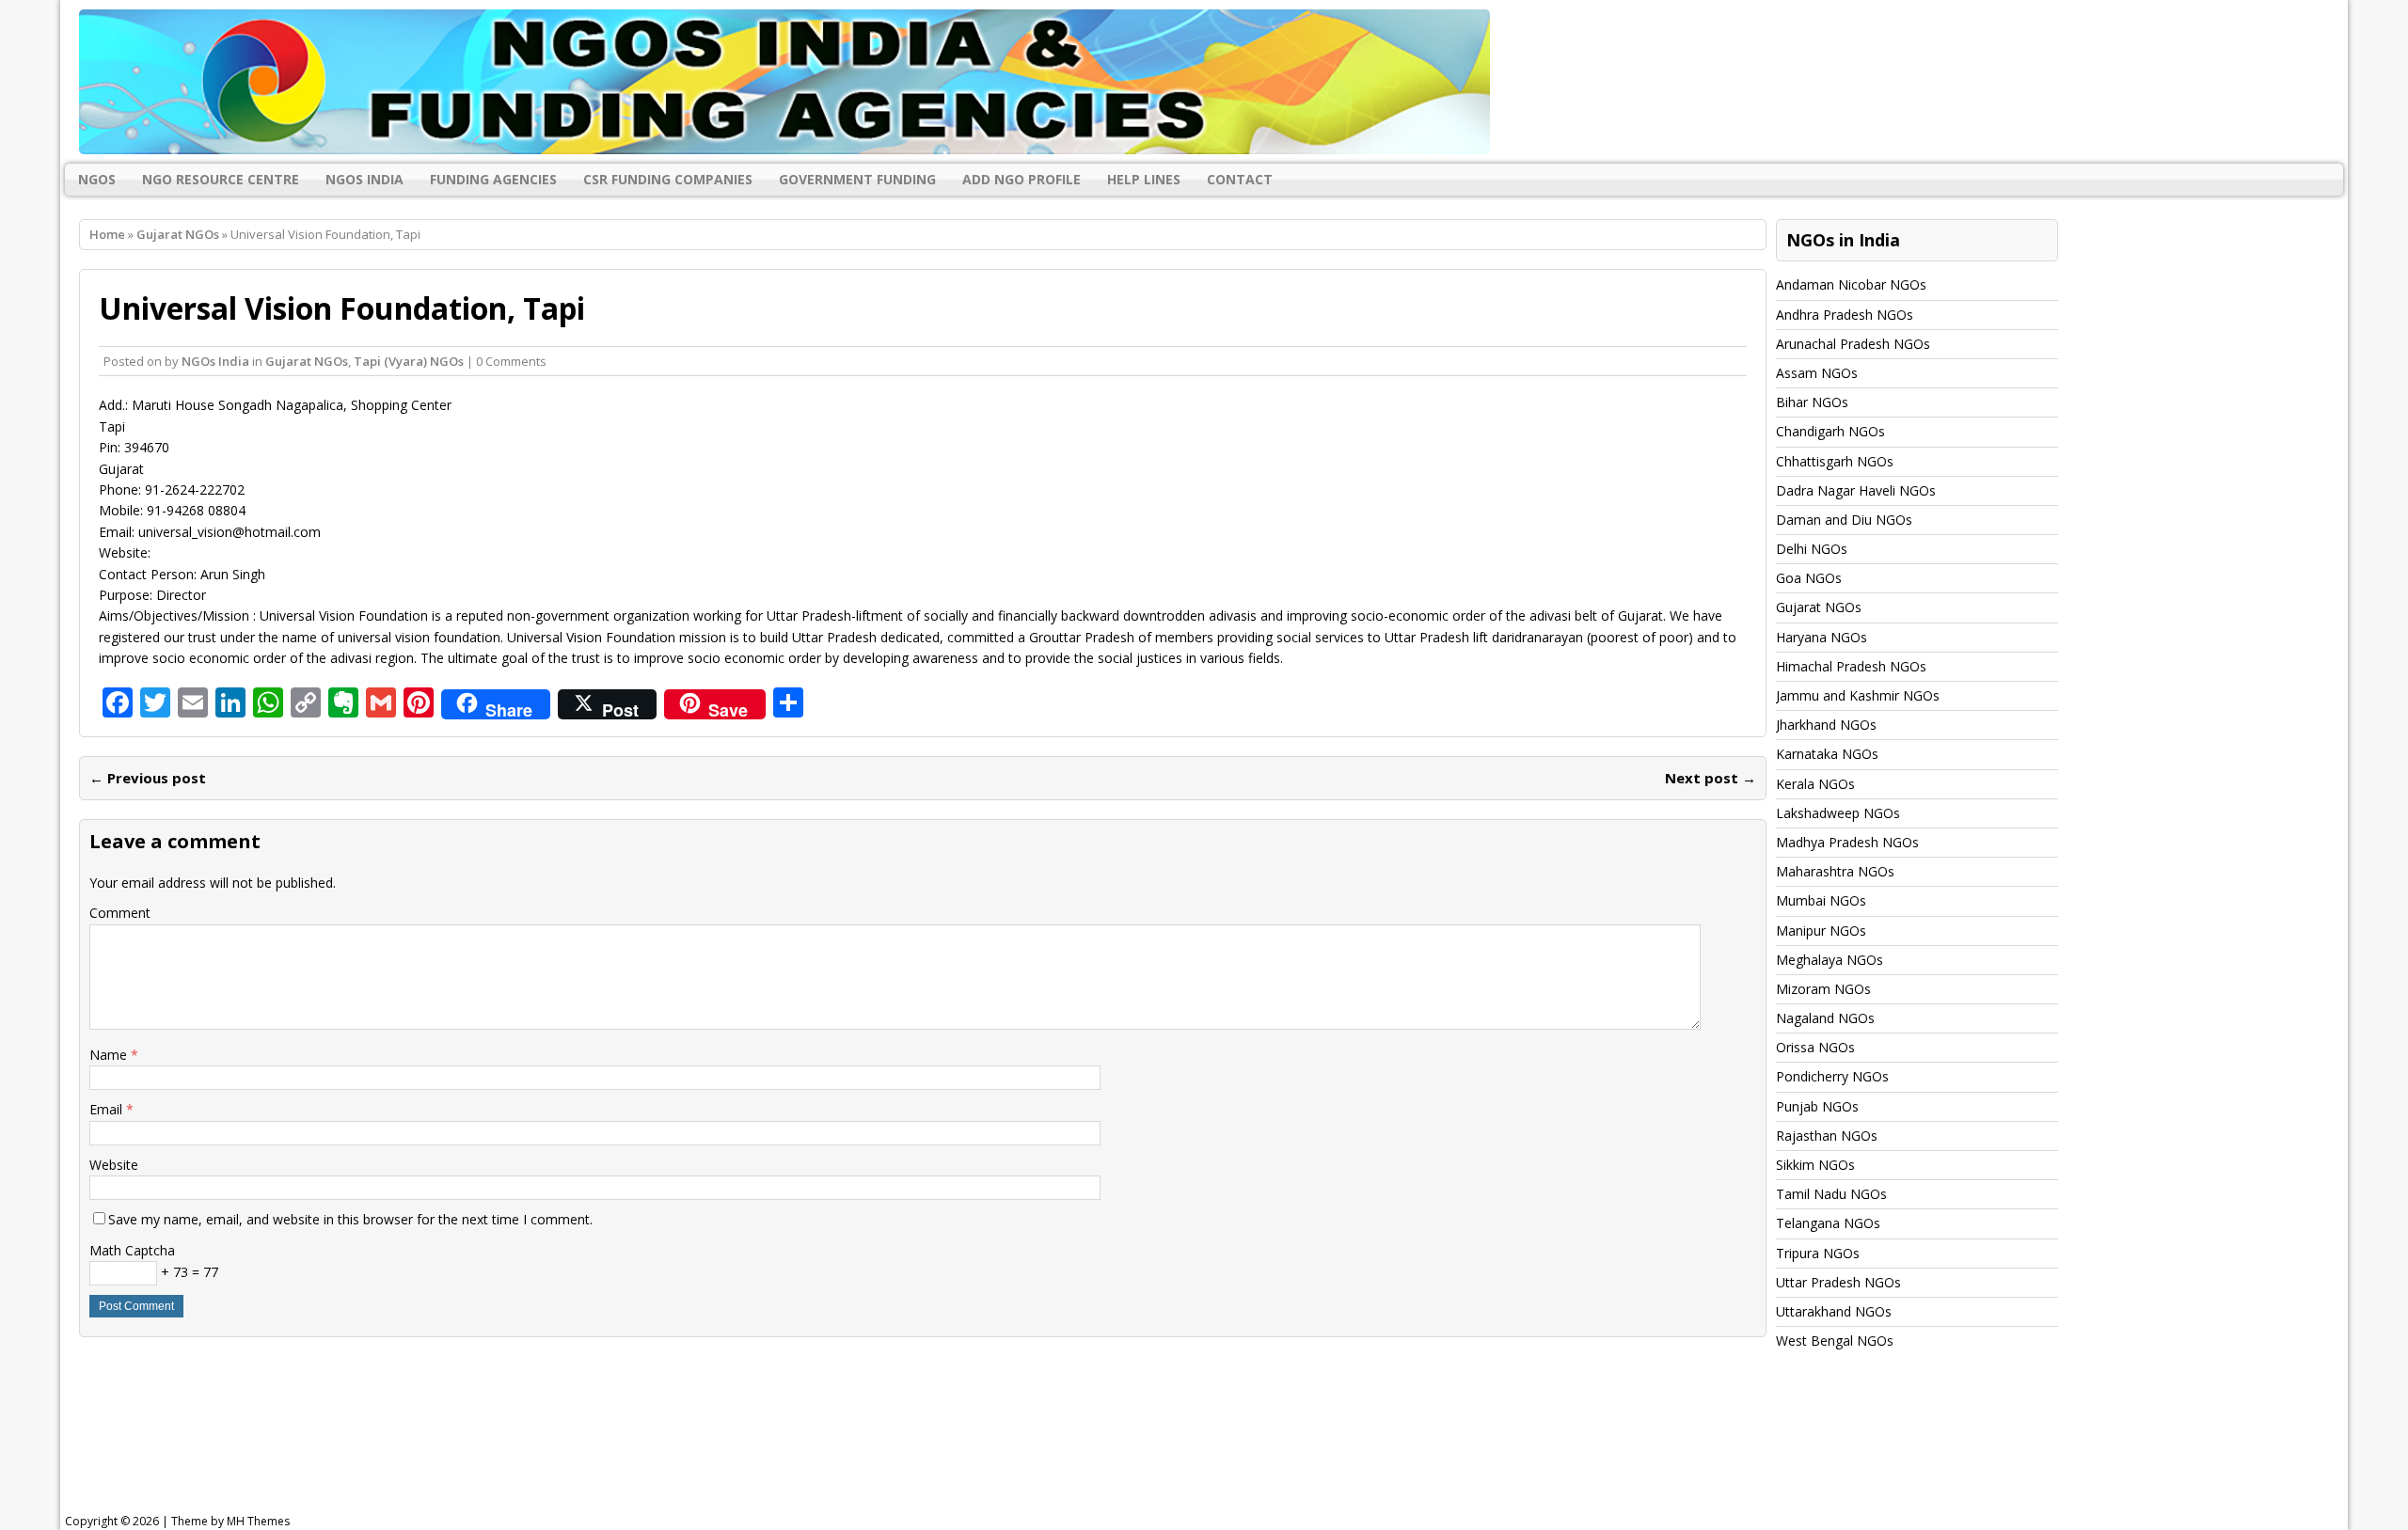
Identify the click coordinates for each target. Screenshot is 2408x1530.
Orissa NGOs (1815, 1047)
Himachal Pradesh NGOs (1851, 666)
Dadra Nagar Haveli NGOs (1856, 490)
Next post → (1711, 778)
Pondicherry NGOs (1832, 1076)
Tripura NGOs (1818, 1253)
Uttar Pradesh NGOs (1838, 1282)
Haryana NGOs (1822, 637)
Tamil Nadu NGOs (1831, 1194)
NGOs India (364, 179)
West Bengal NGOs (1835, 1341)
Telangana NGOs (1828, 1223)
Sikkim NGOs (1815, 1165)
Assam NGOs (1817, 373)
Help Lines (1144, 179)
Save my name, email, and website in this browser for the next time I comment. (350, 1219)
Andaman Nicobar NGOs (1851, 284)
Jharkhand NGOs (1826, 725)
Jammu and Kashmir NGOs (1858, 695)
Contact (1240, 179)
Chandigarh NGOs (1830, 431)
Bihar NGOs (1812, 402)
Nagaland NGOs (1825, 1018)
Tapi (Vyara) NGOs (409, 361)
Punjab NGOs (1817, 1106)
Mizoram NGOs (1823, 989)
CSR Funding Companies (668, 179)
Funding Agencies (493, 179)
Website (114, 1165)
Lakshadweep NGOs (1838, 813)
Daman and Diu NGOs (1844, 520)
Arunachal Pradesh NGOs (1853, 344)
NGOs (97, 179)
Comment (120, 913)
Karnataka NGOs (1827, 754)
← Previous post (148, 778)
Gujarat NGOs (307, 361)
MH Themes (258, 1521)
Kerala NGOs (1815, 784)
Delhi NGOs (1812, 549)
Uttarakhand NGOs (1834, 1311)
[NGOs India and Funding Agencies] (1204, 82)
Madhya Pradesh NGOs (1847, 842)
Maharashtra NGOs (1835, 871)
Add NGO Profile (1022, 179)
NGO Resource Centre (221, 179)
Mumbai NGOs (1821, 900)
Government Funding (857, 179)
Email (108, 1109)
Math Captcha (132, 1250)
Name (110, 1055)
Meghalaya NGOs (1830, 960)
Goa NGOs (1809, 578)
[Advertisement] (542, 1449)
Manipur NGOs (1821, 931)
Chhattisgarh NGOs (1835, 461)
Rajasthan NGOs (1827, 1136)
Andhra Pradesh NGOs (1845, 315)
